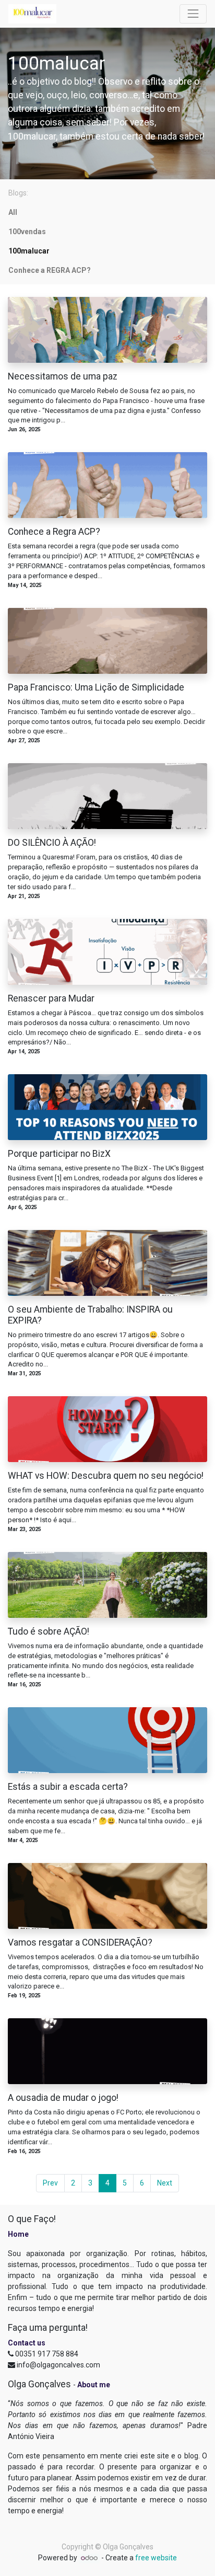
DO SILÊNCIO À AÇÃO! (52, 843)
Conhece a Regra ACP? (54, 532)
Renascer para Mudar (51, 998)
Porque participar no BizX (59, 1154)
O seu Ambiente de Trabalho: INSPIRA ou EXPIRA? (90, 1315)
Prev (50, 2183)
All (13, 212)
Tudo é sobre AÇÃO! (49, 1631)
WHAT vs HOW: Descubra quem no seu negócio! (106, 1476)
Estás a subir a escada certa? (68, 1787)
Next (165, 2183)
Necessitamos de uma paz (63, 376)
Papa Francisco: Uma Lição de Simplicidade (96, 687)
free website (156, 2558)
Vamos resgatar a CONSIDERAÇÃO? (80, 1942)
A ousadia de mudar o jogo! (63, 2098)
